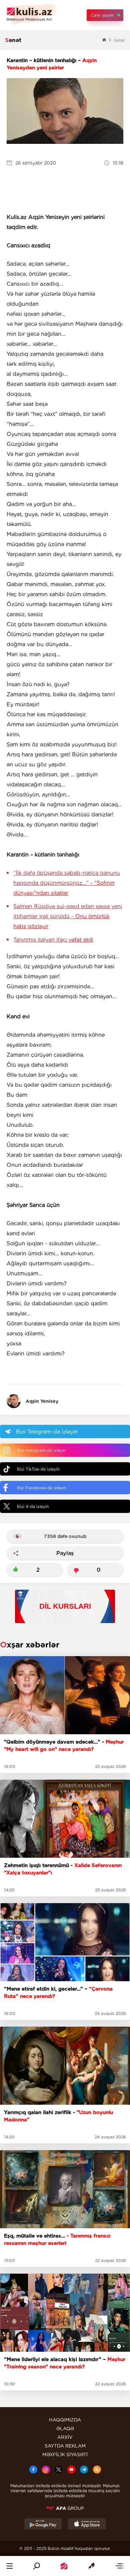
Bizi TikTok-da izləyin (38, 1469)
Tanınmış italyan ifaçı (53, 940)
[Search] (37, 2566)
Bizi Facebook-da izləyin (41, 1488)
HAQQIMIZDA (65, 2420)
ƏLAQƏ (65, 2428)
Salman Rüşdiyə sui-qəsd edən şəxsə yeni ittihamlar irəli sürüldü (68, 916)
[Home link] (64, 2566)
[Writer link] (91, 2566)
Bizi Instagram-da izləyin (41, 1450)
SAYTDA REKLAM (65, 2446)
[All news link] (119, 2566)
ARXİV (65, 2437)
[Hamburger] (10, 2566)
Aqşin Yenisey (42, 1401)
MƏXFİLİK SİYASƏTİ (65, 2455)
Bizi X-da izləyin (33, 1506)
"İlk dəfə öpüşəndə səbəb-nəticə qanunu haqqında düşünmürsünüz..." (67, 883)
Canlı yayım (102, 15)
